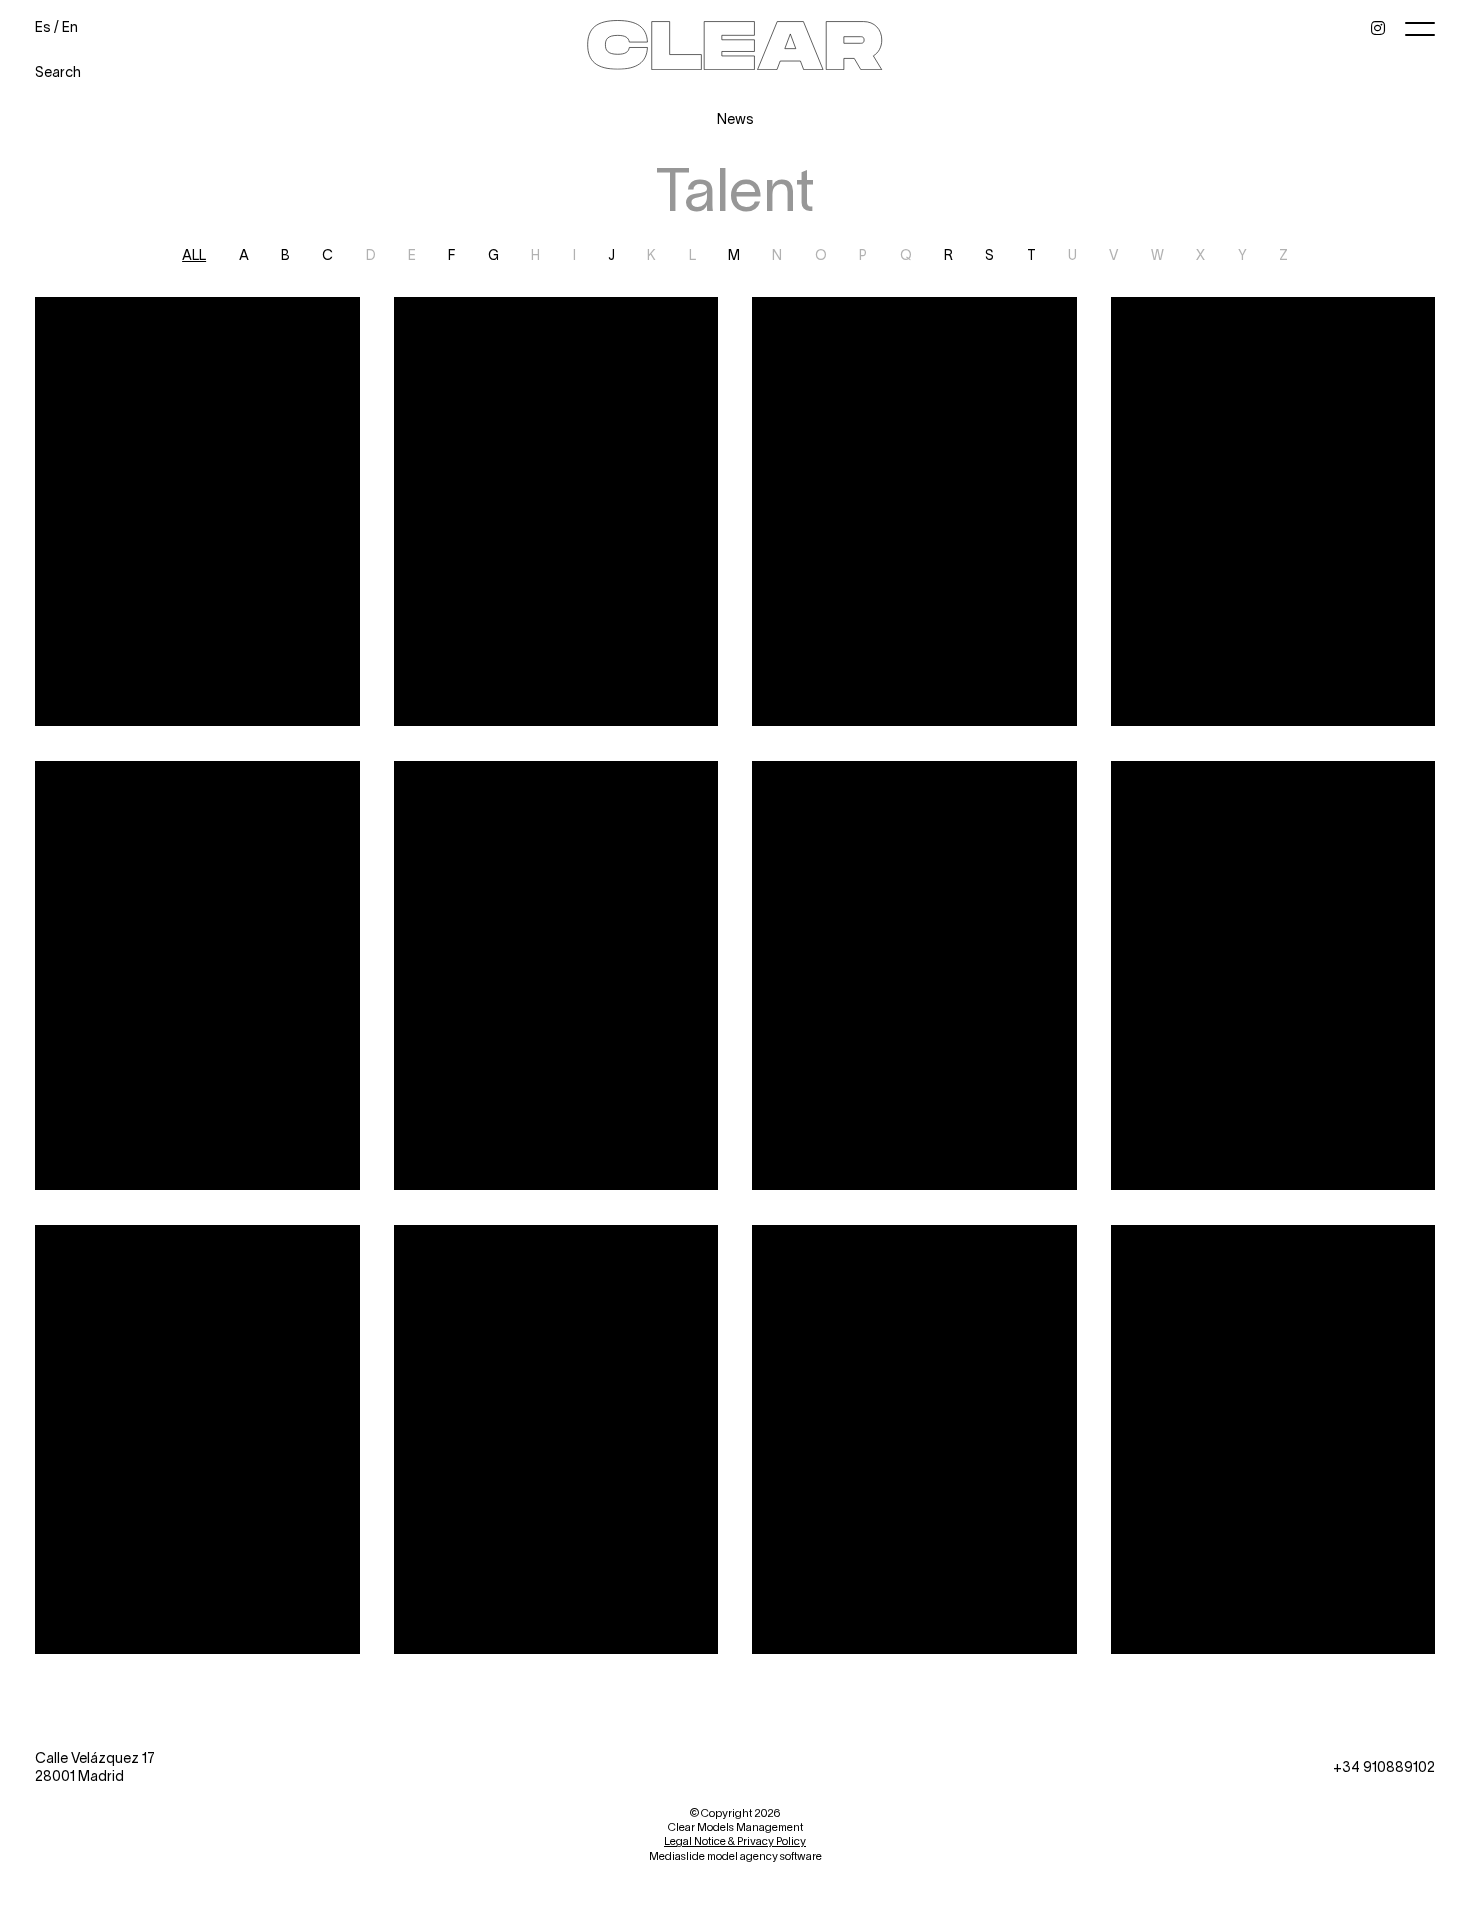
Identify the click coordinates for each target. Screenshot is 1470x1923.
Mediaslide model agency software (735, 1855)
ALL (194, 254)
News (735, 118)
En (70, 26)
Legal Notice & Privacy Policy (735, 1840)
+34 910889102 (1384, 1766)
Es (43, 26)
